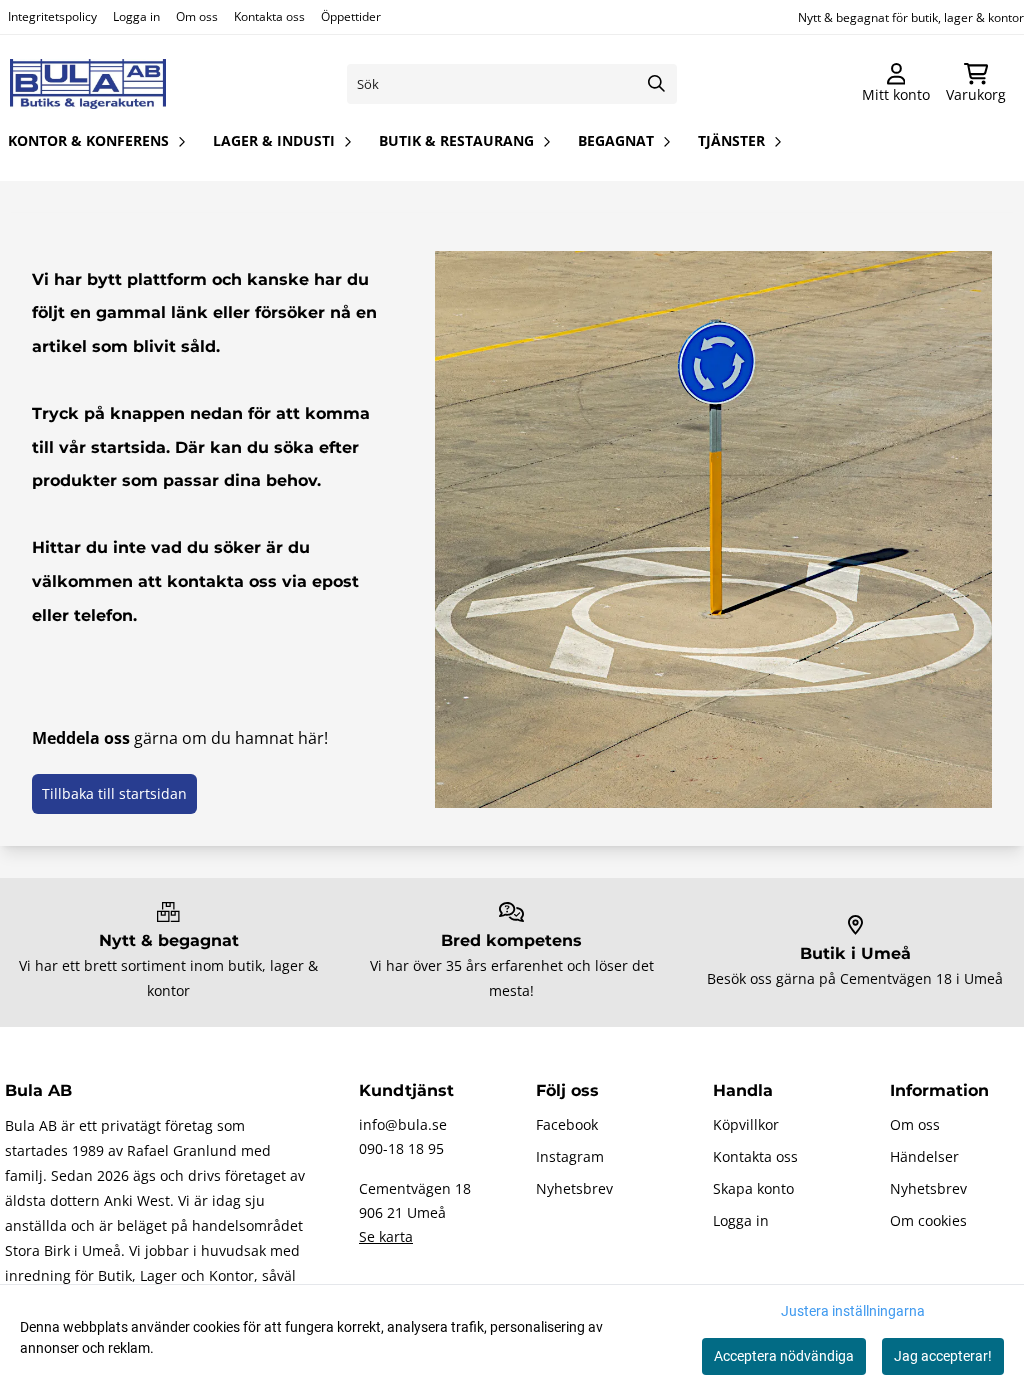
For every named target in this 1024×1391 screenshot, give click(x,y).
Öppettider (351, 16)
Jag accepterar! (943, 1356)
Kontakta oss (269, 16)
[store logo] (88, 84)
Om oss (197, 16)
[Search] (657, 84)
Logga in (136, 16)
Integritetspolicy (52, 16)
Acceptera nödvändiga (784, 1356)
